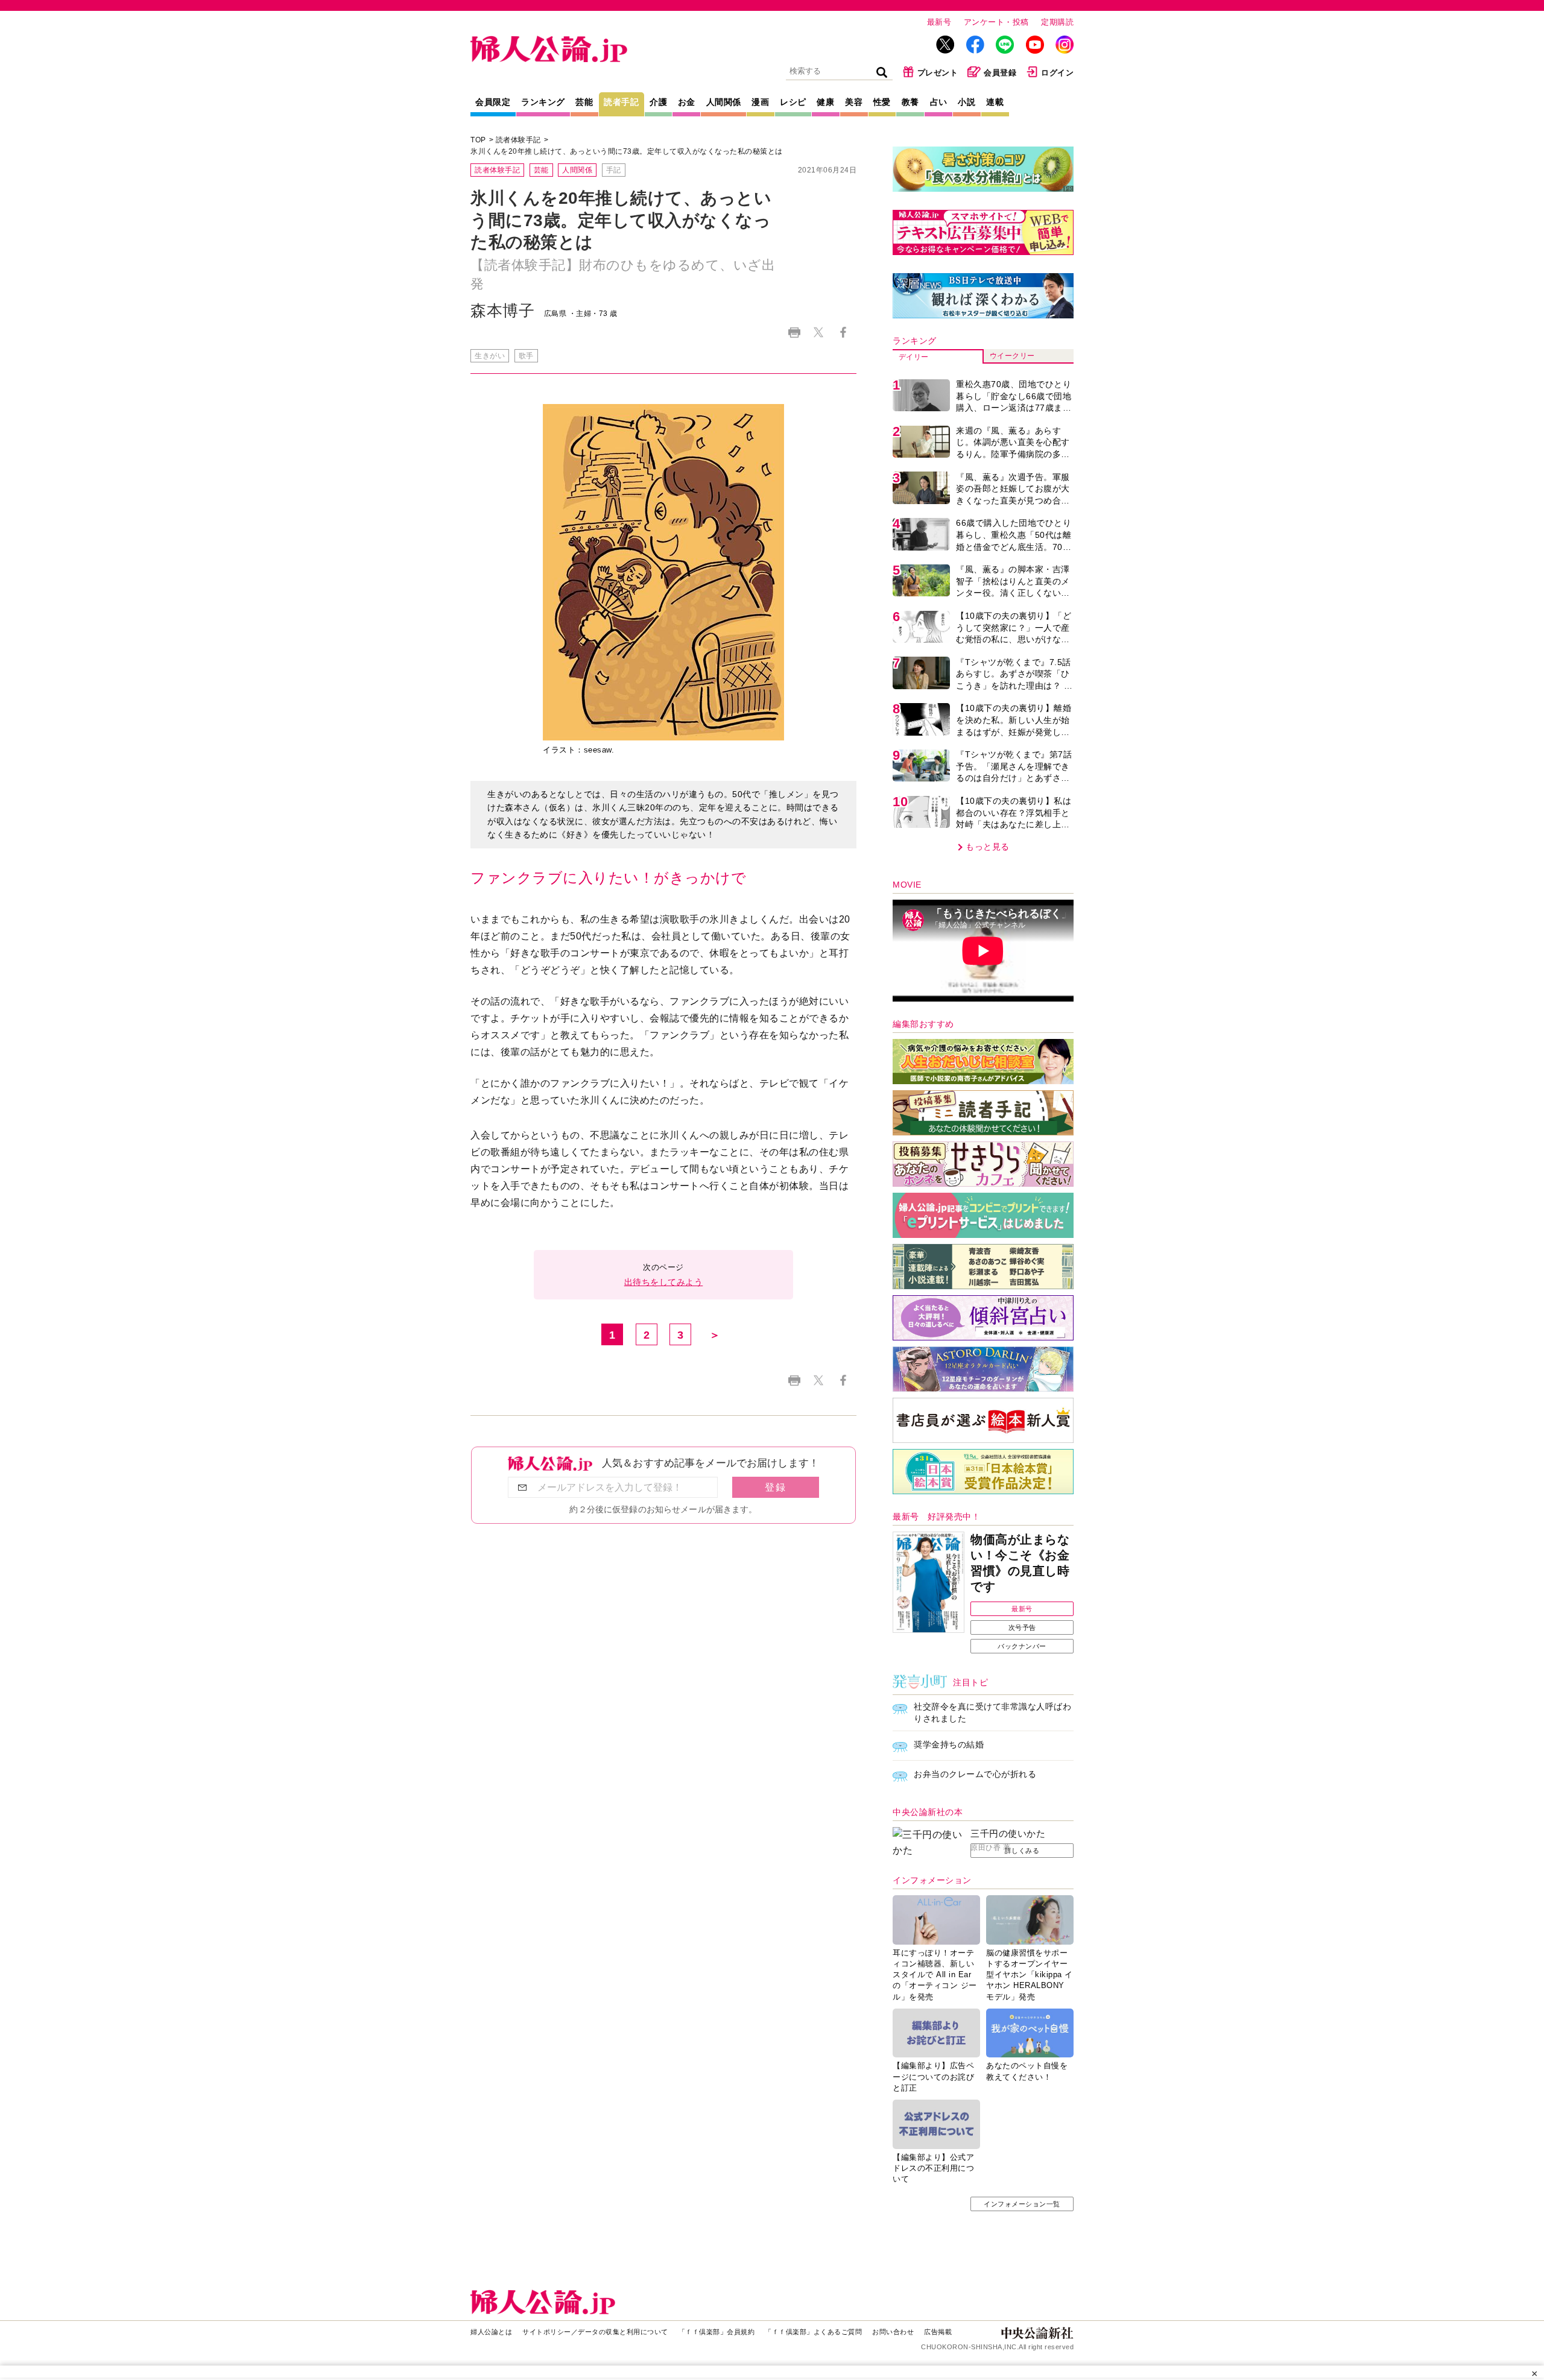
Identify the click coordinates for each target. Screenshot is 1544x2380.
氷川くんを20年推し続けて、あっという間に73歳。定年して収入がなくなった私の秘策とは (627, 151)
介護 (658, 102)
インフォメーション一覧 (1022, 2204)
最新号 (939, 22)
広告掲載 (938, 2332)
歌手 (526, 356)
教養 (910, 102)
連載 (995, 102)
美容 (854, 102)
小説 (967, 102)
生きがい (490, 356)
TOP (478, 140)
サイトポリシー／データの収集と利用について (595, 2332)
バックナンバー (1022, 1646)
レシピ (793, 102)
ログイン (1057, 73)
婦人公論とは (491, 2332)
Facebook (843, 333)
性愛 (882, 102)
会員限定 (493, 102)
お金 (687, 102)
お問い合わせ (893, 2332)
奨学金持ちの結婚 (949, 1744)
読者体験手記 (518, 140)
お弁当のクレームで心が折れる (975, 1774)
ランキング (543, 102)
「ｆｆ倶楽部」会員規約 (717, 2332)
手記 (614, 170)
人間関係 (724, 102)
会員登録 (1000, 73)
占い (939, 102)
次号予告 (1022, 1627)
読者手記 (621, 102)
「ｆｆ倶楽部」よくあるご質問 (813, 2332)
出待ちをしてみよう (664, 1282)
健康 (825, 102)
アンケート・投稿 (996, 22)
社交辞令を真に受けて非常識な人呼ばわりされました (992, 1712)
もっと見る (988, 847)
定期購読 (1057, 22)
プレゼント (938, 73)
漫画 (760, 102)
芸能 (584, 102)
